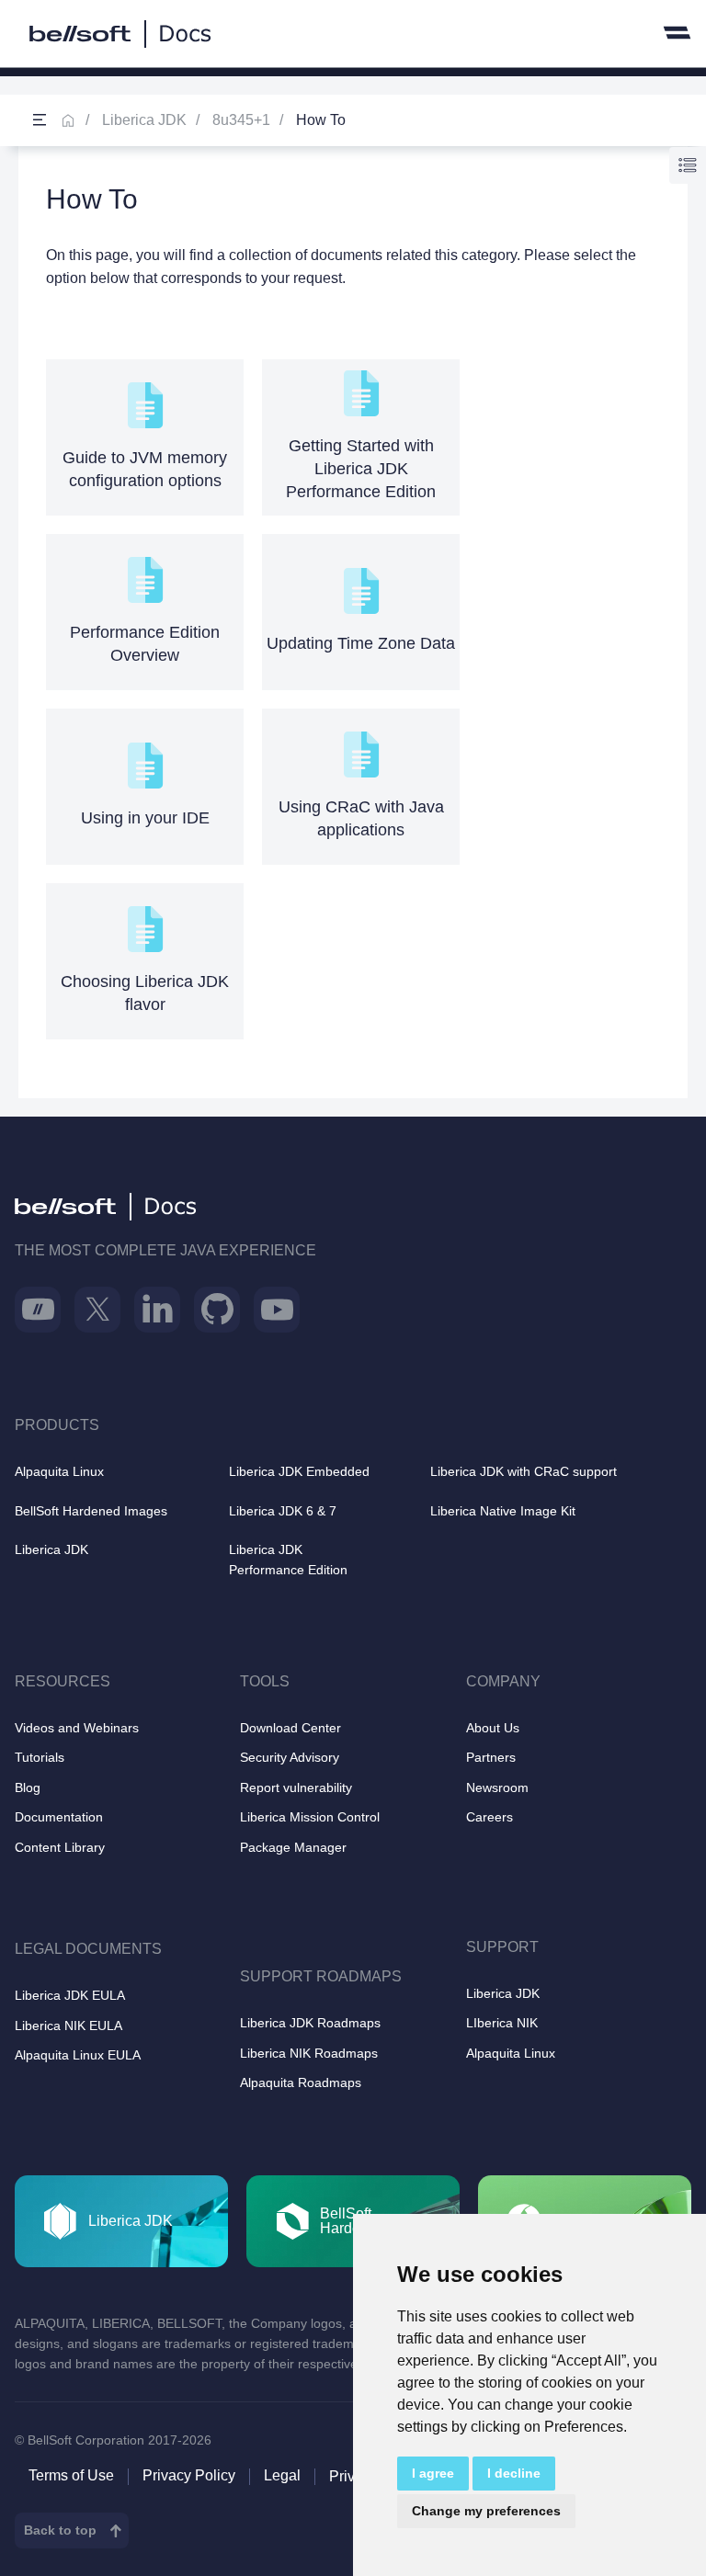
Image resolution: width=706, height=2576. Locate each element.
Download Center (290, 1728)
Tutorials (40, 1757)
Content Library (60, 1847)
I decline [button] (514, 2473)
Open (40, 120)
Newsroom (497, 1787)
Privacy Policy (189, 2475)
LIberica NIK (502, 2023)
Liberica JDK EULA (70, 1995)
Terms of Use (71, 2475)
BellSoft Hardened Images (91, 1511)
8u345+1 (241, 120)
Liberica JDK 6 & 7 (283, 1511)
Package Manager (293, 1847)
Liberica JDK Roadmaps (310, 2023)
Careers (490, 1817)
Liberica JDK (144, 120)
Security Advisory (290, 1757)
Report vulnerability (296, 1787)
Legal (282, 2475)
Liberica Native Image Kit (503, 1511)
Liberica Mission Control (310, 1817)
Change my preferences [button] (486, 2511)
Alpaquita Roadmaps (301, 2082)
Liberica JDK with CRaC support (524, 1471)
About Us (493, 1728)
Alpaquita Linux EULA (78, 2055)
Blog (28, 1787)
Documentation (59, 1817)
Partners (491, 1757)
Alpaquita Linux (59, 1471)
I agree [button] (433, 2473)
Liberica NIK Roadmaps (309, 2053)
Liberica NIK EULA (68, 2026)
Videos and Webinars (77, 1728)
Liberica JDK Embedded (299, 1471)
